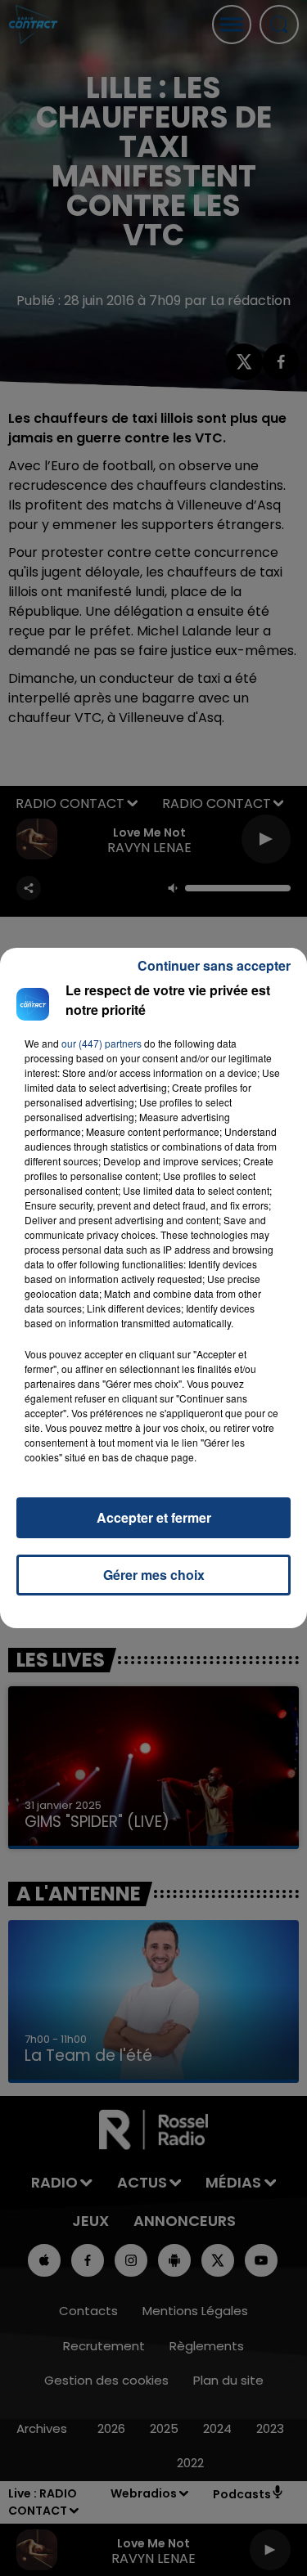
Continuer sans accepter (214, 965)
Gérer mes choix (154, 1575)
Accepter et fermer (154, 1517)
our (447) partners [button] (102, 1043)
